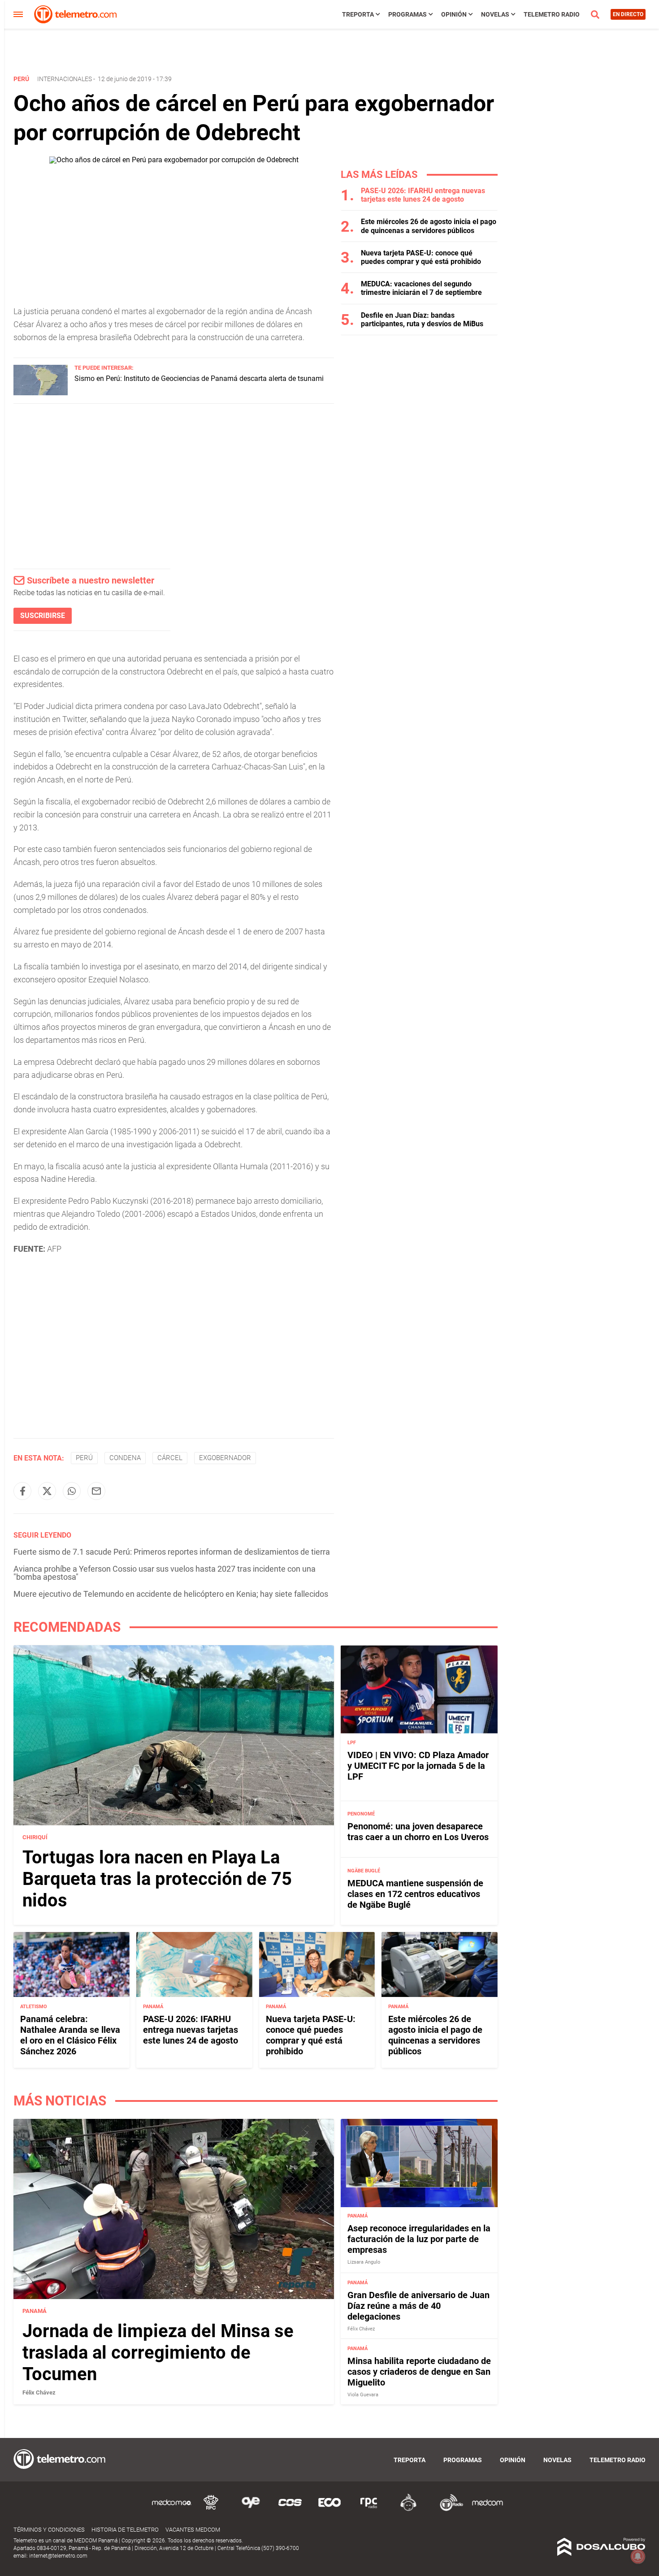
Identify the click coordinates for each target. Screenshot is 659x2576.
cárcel (170, 1458)
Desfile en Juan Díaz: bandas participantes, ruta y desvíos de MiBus (422, 320)
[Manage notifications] (638, 2556)
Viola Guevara (363, 2395)
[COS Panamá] (290, 2509)
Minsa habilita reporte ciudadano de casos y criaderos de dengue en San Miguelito (419, 2372)
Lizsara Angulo (364, 2263)
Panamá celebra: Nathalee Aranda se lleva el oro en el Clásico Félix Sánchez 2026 (70, 2035)
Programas (408, 14)
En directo (628, 14)
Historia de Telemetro (125, 2530)
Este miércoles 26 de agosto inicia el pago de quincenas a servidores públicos (429, 226)
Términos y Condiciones (49, 2530)
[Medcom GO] (172, 2509)
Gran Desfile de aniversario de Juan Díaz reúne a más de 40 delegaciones (418, 2306)
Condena (125, 1458)
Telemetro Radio (552, 14)
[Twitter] (47, 1491)
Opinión (454, 14)
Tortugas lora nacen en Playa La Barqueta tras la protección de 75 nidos (157, 1879)
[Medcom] (487, 2509)
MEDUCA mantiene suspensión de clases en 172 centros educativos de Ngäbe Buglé (415, 1894)
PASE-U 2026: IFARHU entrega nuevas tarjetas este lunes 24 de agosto (423, 195)
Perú (84, 1458)
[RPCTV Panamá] (211, 2509)
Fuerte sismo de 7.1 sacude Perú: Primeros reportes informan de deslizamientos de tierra (172, 1552)
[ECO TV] (329, 2509)
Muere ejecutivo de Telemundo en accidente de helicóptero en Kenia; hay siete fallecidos (171, 1594)
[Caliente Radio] (408, 2509)
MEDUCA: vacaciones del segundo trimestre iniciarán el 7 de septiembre (421, 288)
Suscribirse (43, 616)
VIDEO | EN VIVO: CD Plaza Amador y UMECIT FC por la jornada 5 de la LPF (418, 1766)
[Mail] (96, 1491)
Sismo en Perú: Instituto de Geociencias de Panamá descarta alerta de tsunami (199, 378)
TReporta (358, 14)
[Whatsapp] (72, 1491)
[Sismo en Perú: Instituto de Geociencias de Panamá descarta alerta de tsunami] (41, 393)
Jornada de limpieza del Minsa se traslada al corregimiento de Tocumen (158, 2353)
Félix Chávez (39, 2392)
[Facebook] (22, 1491)
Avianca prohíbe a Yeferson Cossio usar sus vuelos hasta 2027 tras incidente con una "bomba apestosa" (165, 1573)
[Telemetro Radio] (448, 2509)
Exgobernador (225, 1458)
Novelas (495, 14)
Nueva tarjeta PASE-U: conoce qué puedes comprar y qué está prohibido (421, 257)
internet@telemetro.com (58, 2556)
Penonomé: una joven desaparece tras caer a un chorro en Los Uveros (418, 1832)
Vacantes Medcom (193, 2530)
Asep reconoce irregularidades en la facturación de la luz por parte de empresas (419, 2239)
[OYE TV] (251, 2509)
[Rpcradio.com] (369, 2509)
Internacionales (65, 79)
